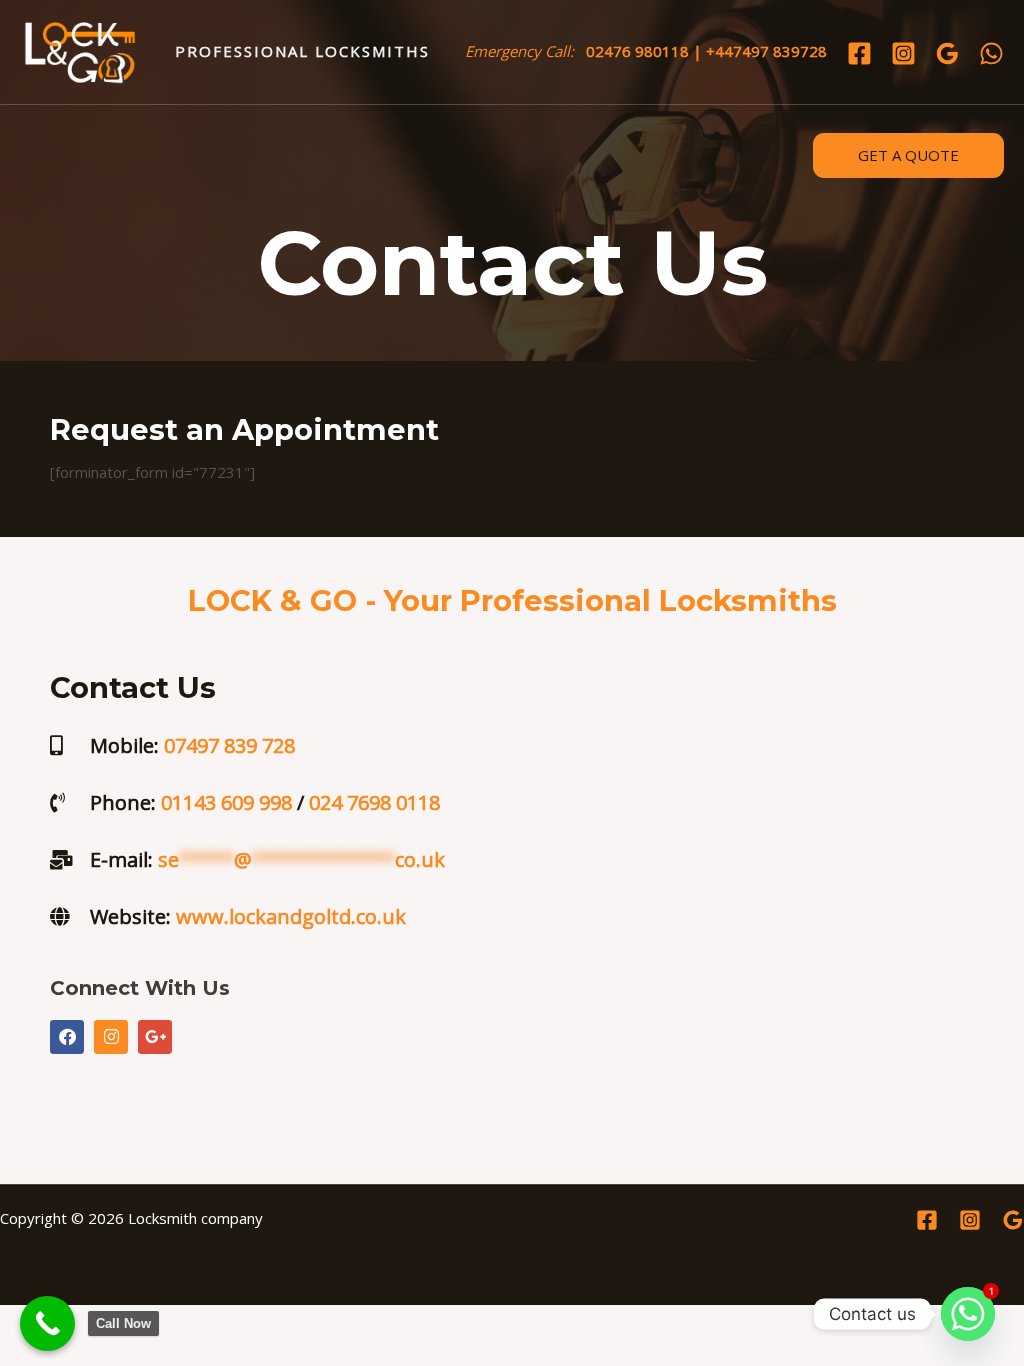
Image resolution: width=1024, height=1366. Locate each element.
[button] (908, 155)
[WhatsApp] (991, 53)
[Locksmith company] (80, 50)
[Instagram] (903, 53)
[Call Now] (47, 1323)
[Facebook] (859, 53)
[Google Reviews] (947, 53)
